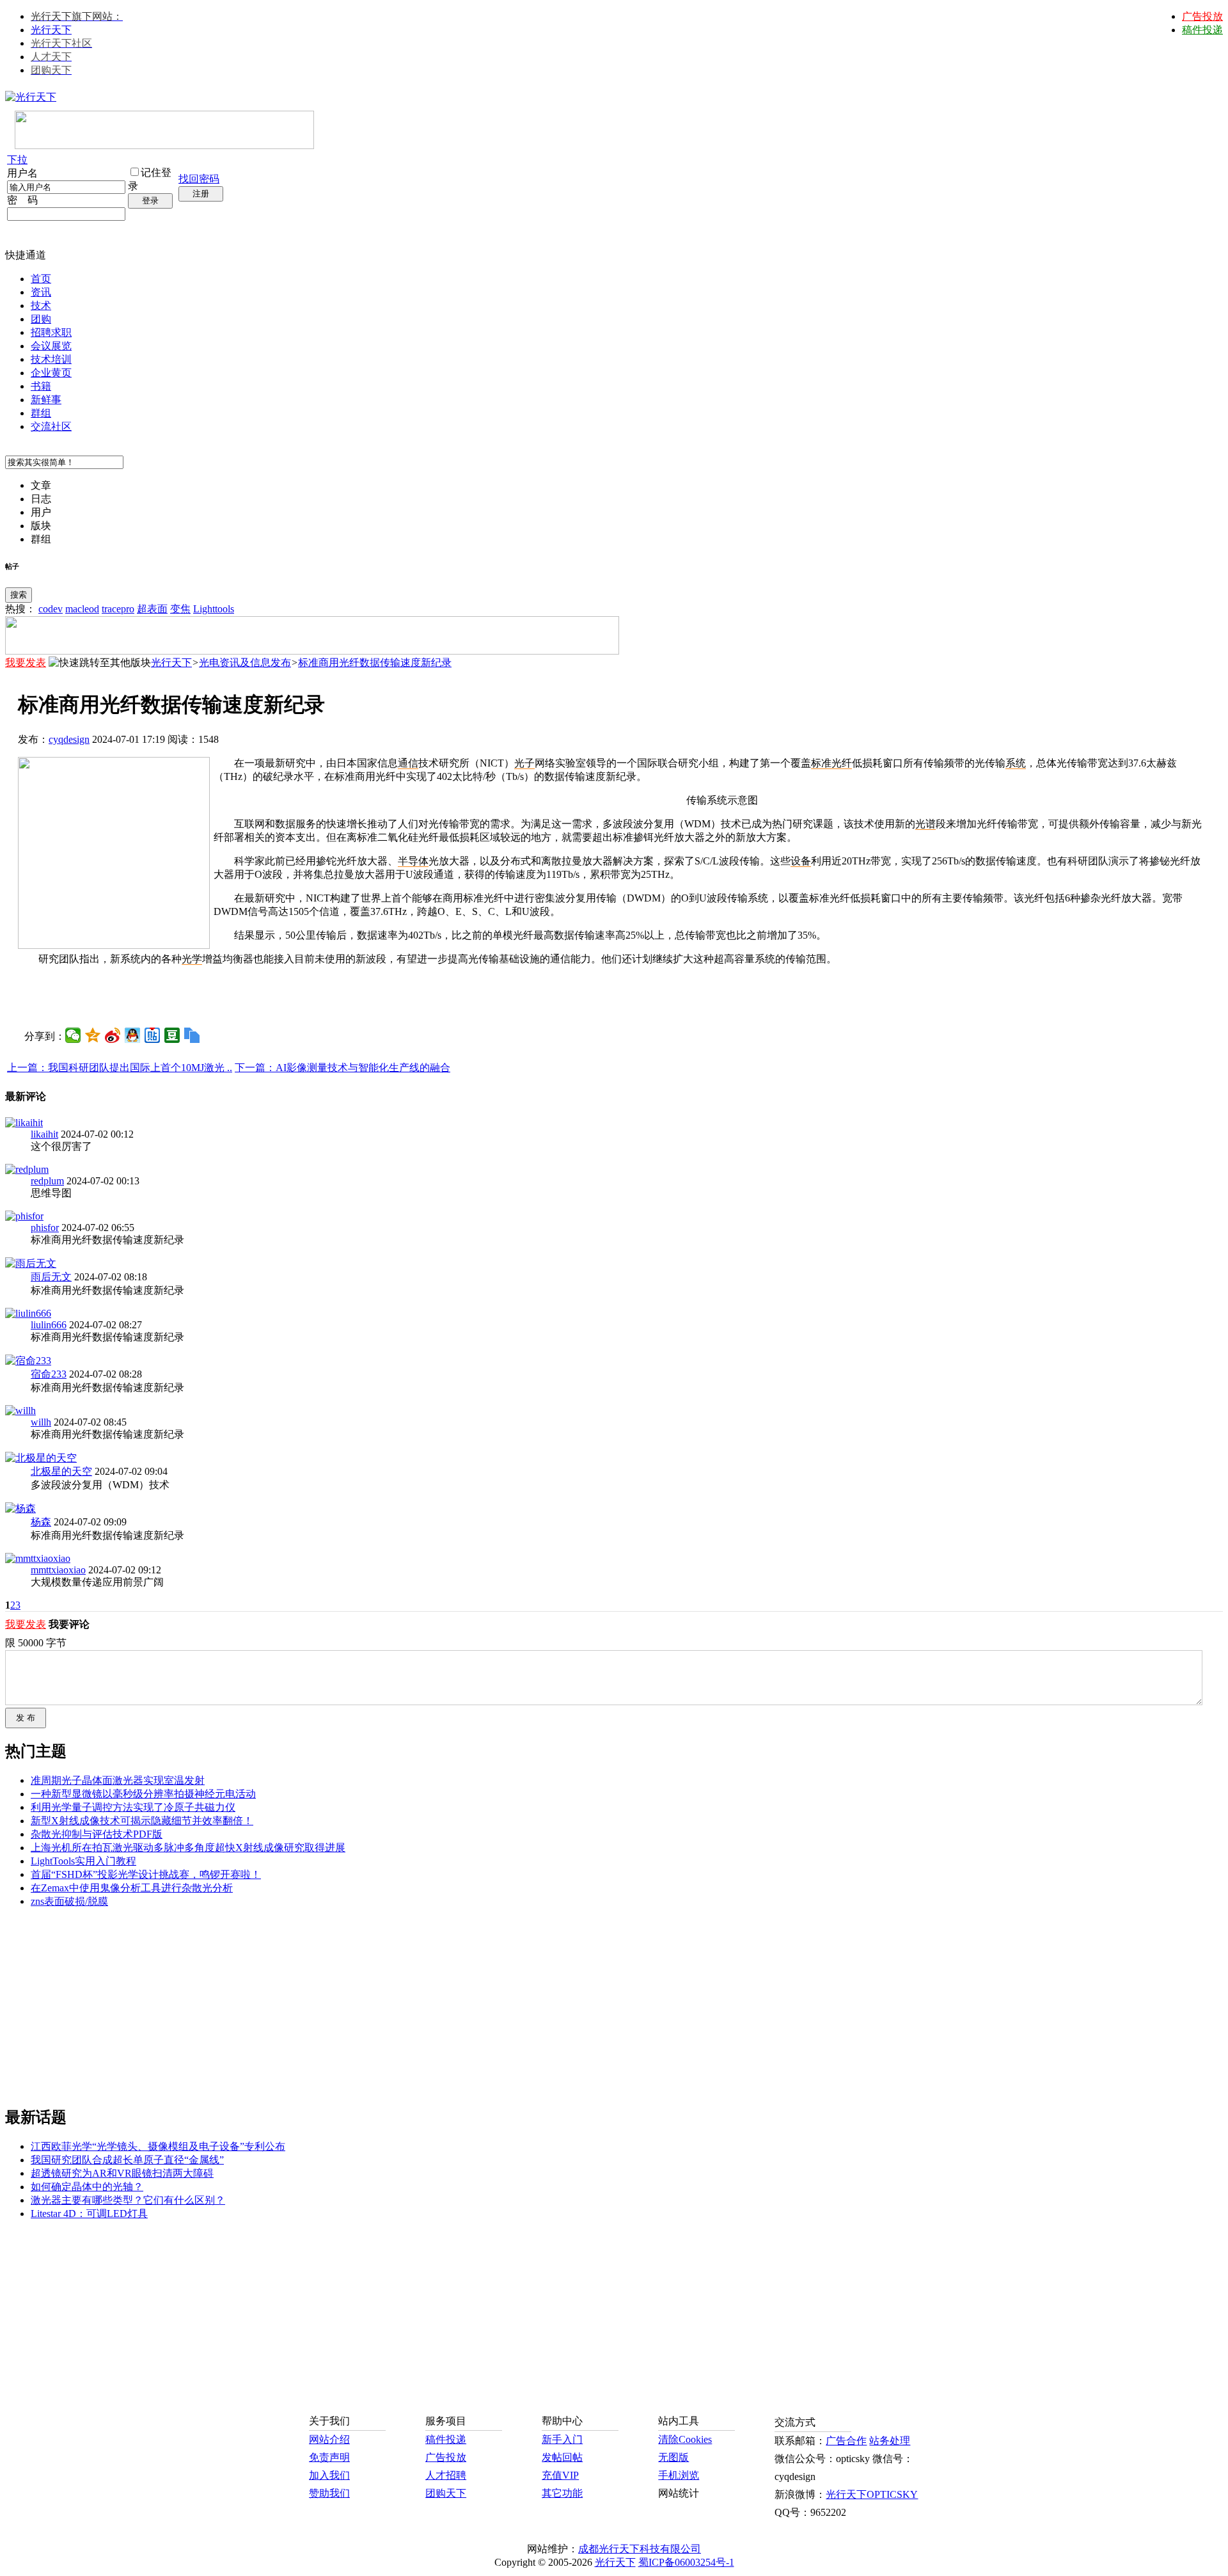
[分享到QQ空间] (93, 1035)
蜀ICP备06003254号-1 (686, 2562)
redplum (47, 1181)
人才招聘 (446, 2475)
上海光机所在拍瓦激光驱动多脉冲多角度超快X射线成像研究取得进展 (188, 1848)
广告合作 (846, 2441)
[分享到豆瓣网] (172, 1035)
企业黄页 (51, 373)
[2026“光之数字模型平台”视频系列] (312, 651)
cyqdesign (69, 739)
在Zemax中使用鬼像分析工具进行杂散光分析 (132, 1888)
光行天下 (51, 30)
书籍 (41, 386)
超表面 (152, 609)
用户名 (22, 173)
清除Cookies (685, 2439)
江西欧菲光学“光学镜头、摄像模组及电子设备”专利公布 (158, 2146)
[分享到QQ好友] (133, 1035)
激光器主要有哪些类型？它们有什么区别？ (128, 2200)
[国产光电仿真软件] (164, 146)
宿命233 (49, 1374)
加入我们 (329, 2475)
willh (41, 1422)
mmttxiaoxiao (58, 1570)
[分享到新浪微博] (113, 1035)
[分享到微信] (73, 1035)
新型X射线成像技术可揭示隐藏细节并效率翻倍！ (142, 1821)
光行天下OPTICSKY (872, 2494)
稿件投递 (1202, 30)
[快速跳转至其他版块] (100, 663)
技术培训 (51, 359)
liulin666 (49, 1325)
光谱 (925, 824)
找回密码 (199, 179)
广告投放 (1202, 16)
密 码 (22, 200)
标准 (821, 763)
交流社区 (51, 426)
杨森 (41, 1522)
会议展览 (51, 346)
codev (51, 609)
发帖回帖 (562, 2457)
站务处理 (890, 2441)
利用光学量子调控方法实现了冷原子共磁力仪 (133, 1807)
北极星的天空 (61, 1471)
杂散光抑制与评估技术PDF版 (97, 1834)
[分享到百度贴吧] (153, 1035)
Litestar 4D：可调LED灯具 (89, 2214)
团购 (41, 319)
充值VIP (560, 2475)
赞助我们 (329, 2493)
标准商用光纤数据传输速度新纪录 (375, 663)
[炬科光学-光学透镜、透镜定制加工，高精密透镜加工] (114, 945)
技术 (41, 306)
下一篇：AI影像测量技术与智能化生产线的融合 (342, 1068)
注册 (201, 194)
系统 (1016, 763)
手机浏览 (679, 2475)
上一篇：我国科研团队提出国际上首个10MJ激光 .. (120, 1068)
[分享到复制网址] (192, 1035)
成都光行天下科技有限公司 (640, 2549)
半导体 (413, 861)
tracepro (118, 609)
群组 (41, 413)
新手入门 (562, 2439)
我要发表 (26, 663)
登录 (150, 201)
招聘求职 (51, 332)
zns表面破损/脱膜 (69, 1901)
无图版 (673, 2457)
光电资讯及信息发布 (245, 663)
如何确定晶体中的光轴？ (87, 2187)
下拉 (17, 160)
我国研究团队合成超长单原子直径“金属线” (127, 2160)
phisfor (45, 1228)
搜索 (19, 595)
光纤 (842, 763)
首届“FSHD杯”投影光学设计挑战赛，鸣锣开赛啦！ (146, 1874)
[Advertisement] (614, 996)
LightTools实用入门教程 (83, 1861)
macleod (82, 609)
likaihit (44, 1134)
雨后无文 (51, 1277)
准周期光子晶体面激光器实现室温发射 (118, 1780)
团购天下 (446, 2493)
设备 (801, 861)
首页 (41, 279)
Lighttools (214, 609)
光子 (524, 763)
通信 (408, 763)
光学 (192, 959)
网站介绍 (329, 2439)
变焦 (180, 609)
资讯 (41, 292)
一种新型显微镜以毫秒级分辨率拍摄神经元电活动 (143, 1794)
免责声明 (329, 2457)
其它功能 (562, 2493)
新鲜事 (46, 400)
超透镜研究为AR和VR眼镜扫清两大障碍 (122, 2173)
